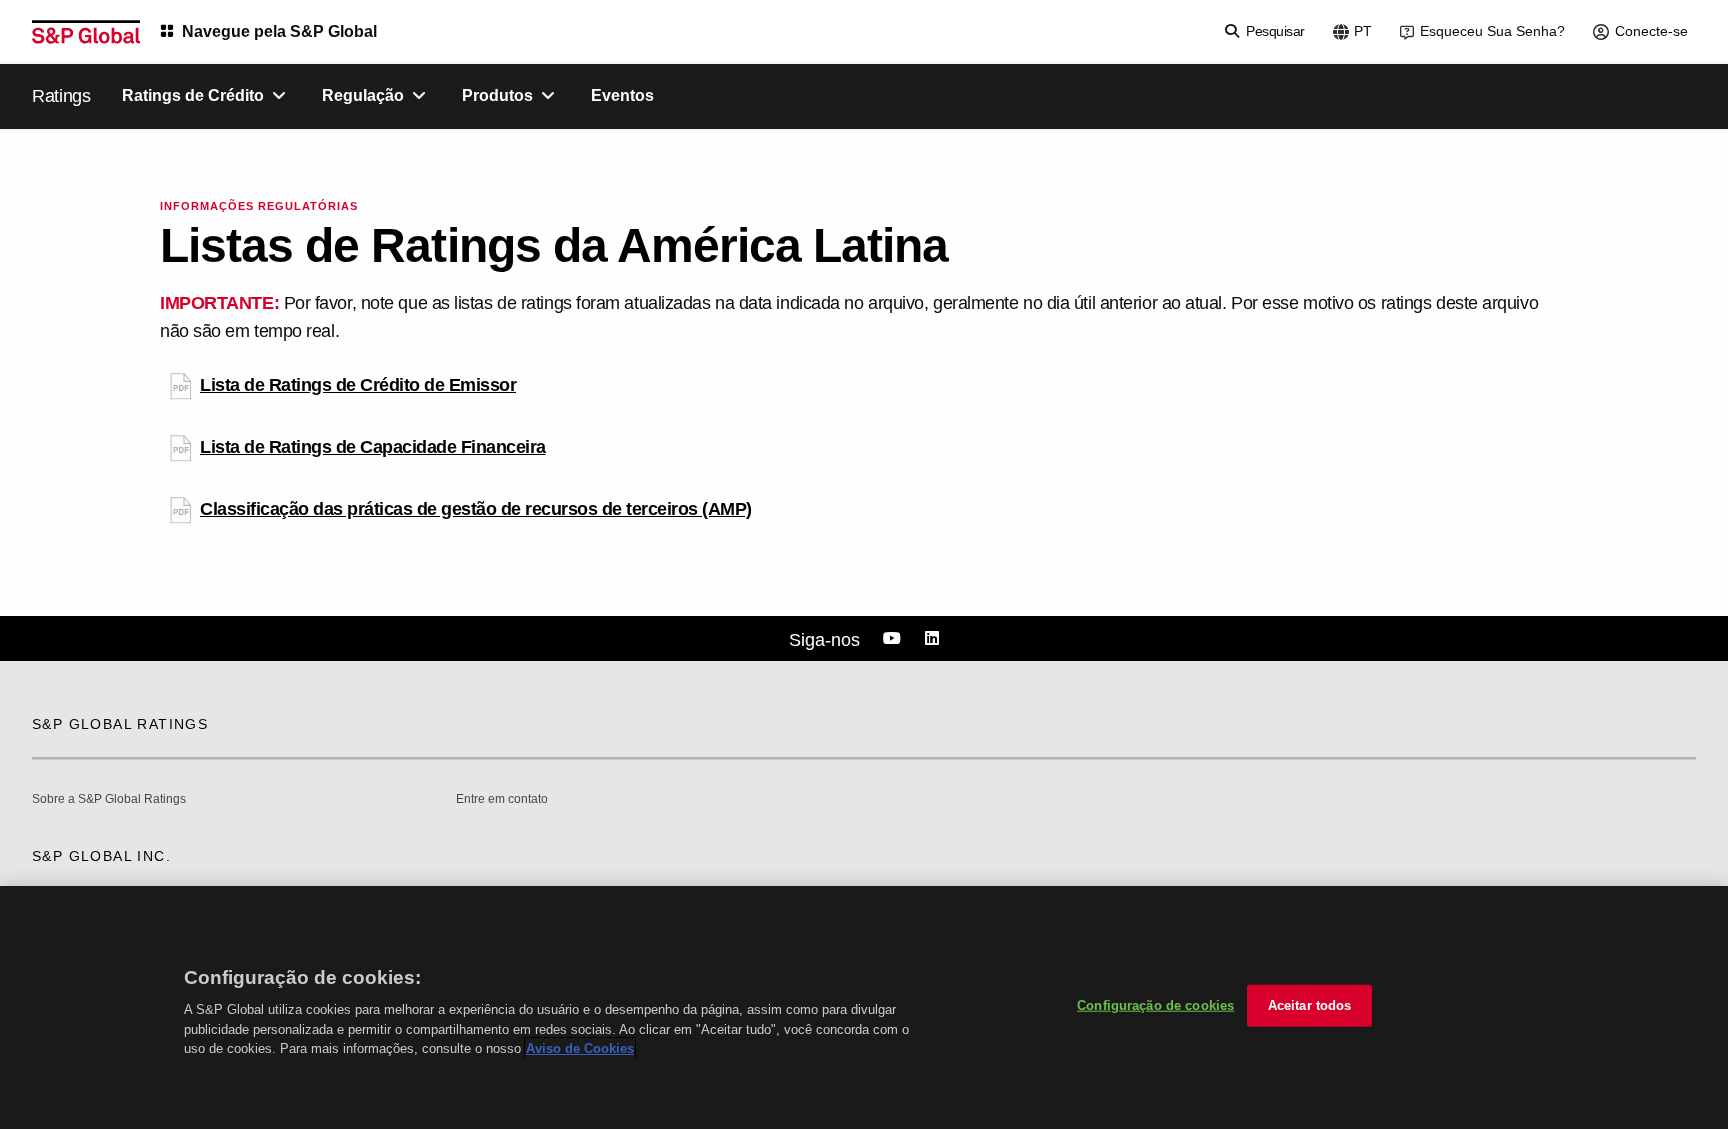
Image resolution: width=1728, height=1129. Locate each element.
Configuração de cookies (1155, 1005)
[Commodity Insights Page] (895, 639)
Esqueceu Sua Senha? (1492, 31)
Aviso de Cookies (580, 1048)
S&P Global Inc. (101, 856)
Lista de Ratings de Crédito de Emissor (358, 385)
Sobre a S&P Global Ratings (109, 799)
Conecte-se (1651, 31)
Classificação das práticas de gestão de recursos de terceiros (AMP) (476, 509)
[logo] (86, 32)
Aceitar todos (1310, 1005)
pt (1363, 31)
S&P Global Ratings (120, 724)
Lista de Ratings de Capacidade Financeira (373, 447)
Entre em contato (502, 799)
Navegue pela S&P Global (279, 31)
